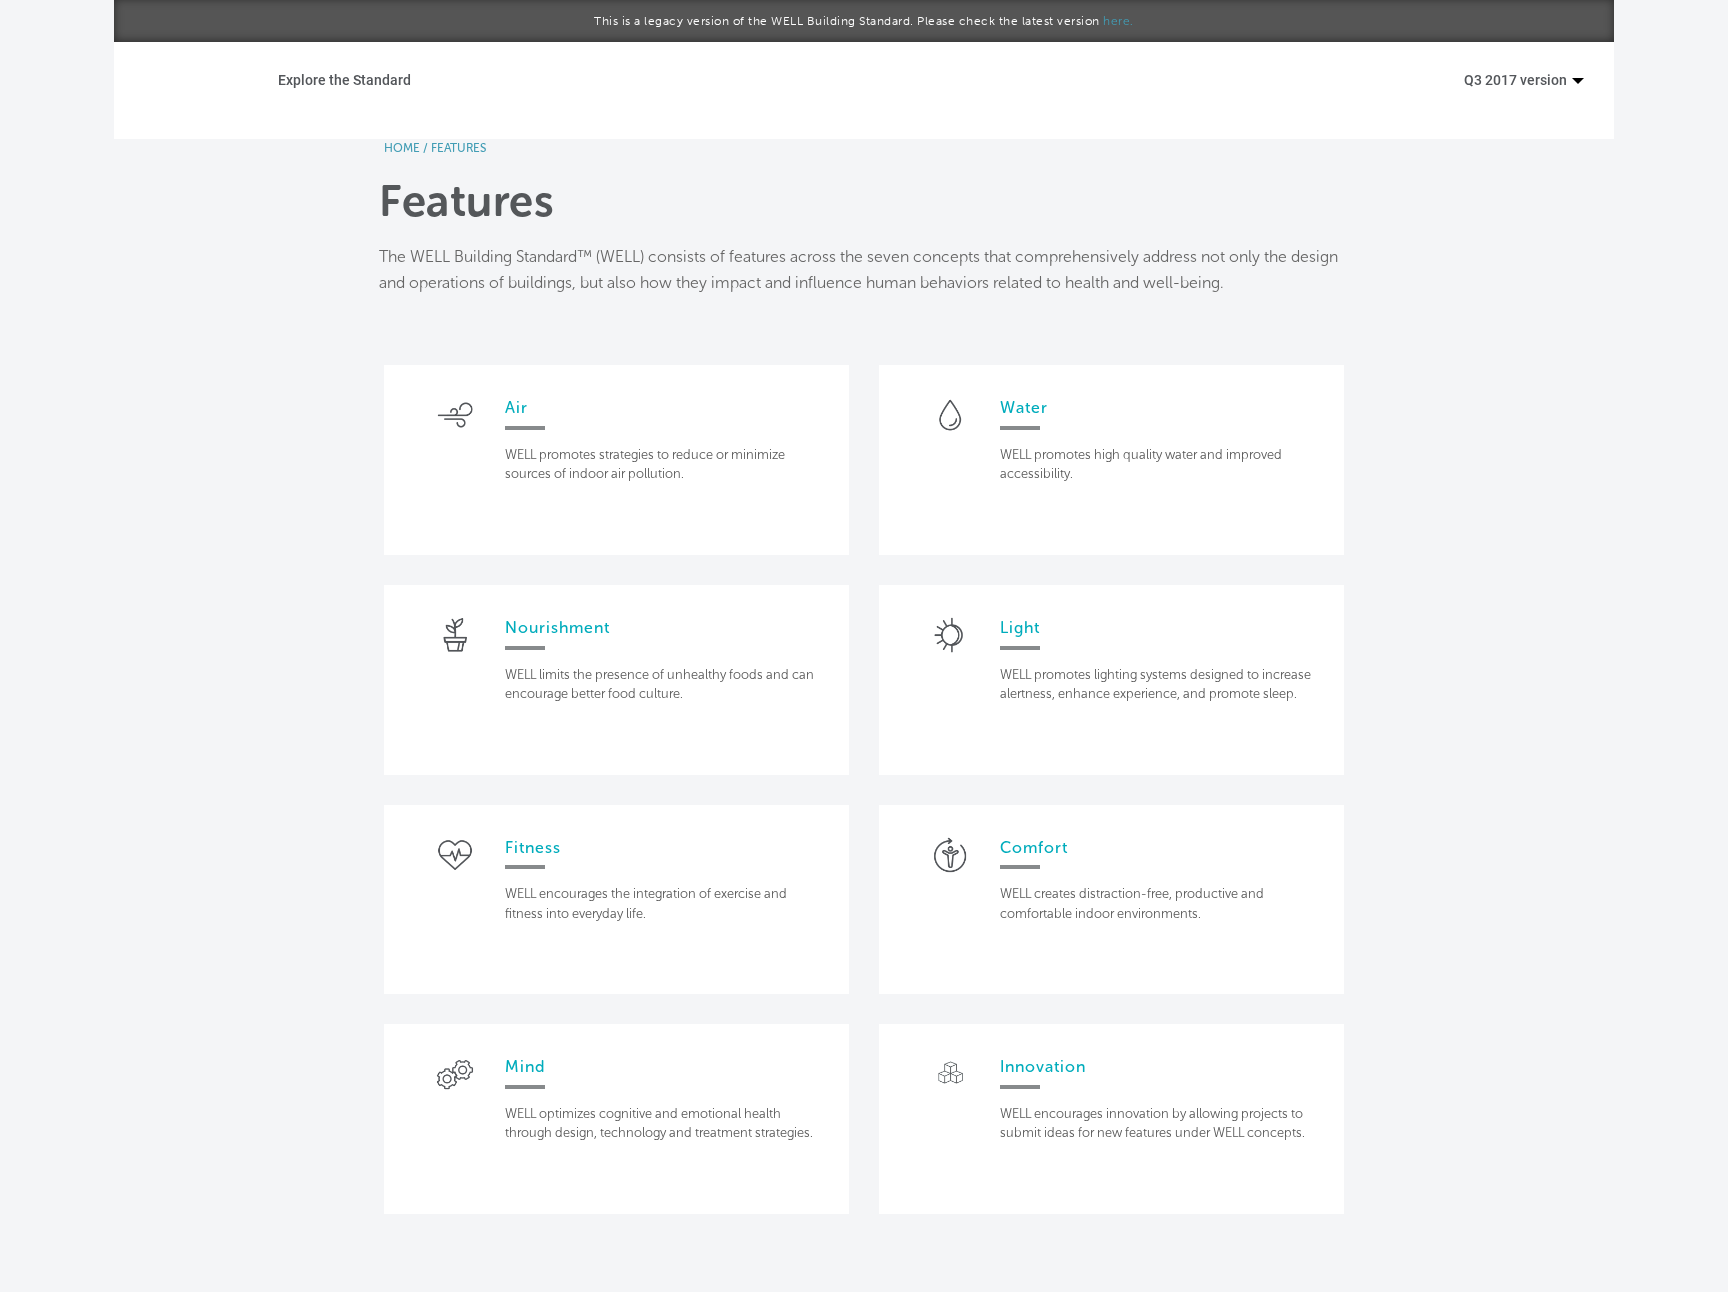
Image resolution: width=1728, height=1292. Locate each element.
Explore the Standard (344, 79)
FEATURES (458, 148)
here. (1118, 21)
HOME (402, 148)
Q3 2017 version (1517, 79)
